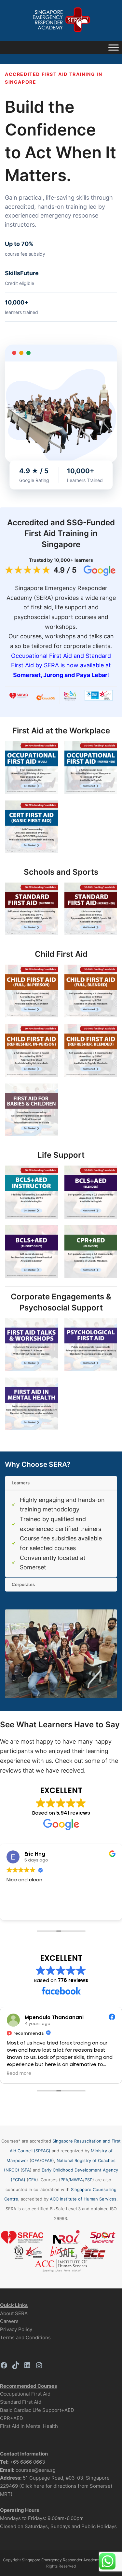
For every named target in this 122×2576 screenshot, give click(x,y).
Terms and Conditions (25, 2337)
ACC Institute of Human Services (83, 2199)
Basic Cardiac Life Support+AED (37, 2410)
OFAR (47, 2160)
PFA (64, 2180)
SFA (26, 2170)
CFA (32, 2180)
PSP (88, 2180)
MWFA (76, 2180)
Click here (33, 2486)
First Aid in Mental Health (29, 2426)
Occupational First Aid (25, 2394)
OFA (35, 2160)
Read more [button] (65, 2074)
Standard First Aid (21, 2402)
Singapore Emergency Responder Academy (61, 2560)
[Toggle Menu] (114, 48)
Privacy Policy (16, 2329)
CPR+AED (12, 2418)
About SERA (14, 2313)
